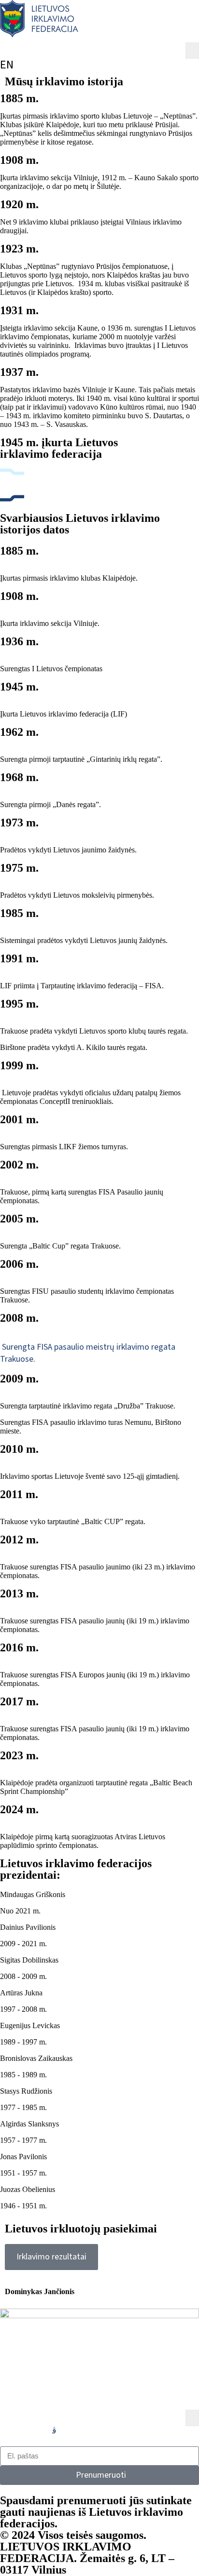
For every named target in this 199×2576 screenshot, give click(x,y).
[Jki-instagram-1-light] (54, 2430)
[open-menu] (192, 51)
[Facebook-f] (4, 2430)
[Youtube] (104, 2430)
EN (7, 65)
